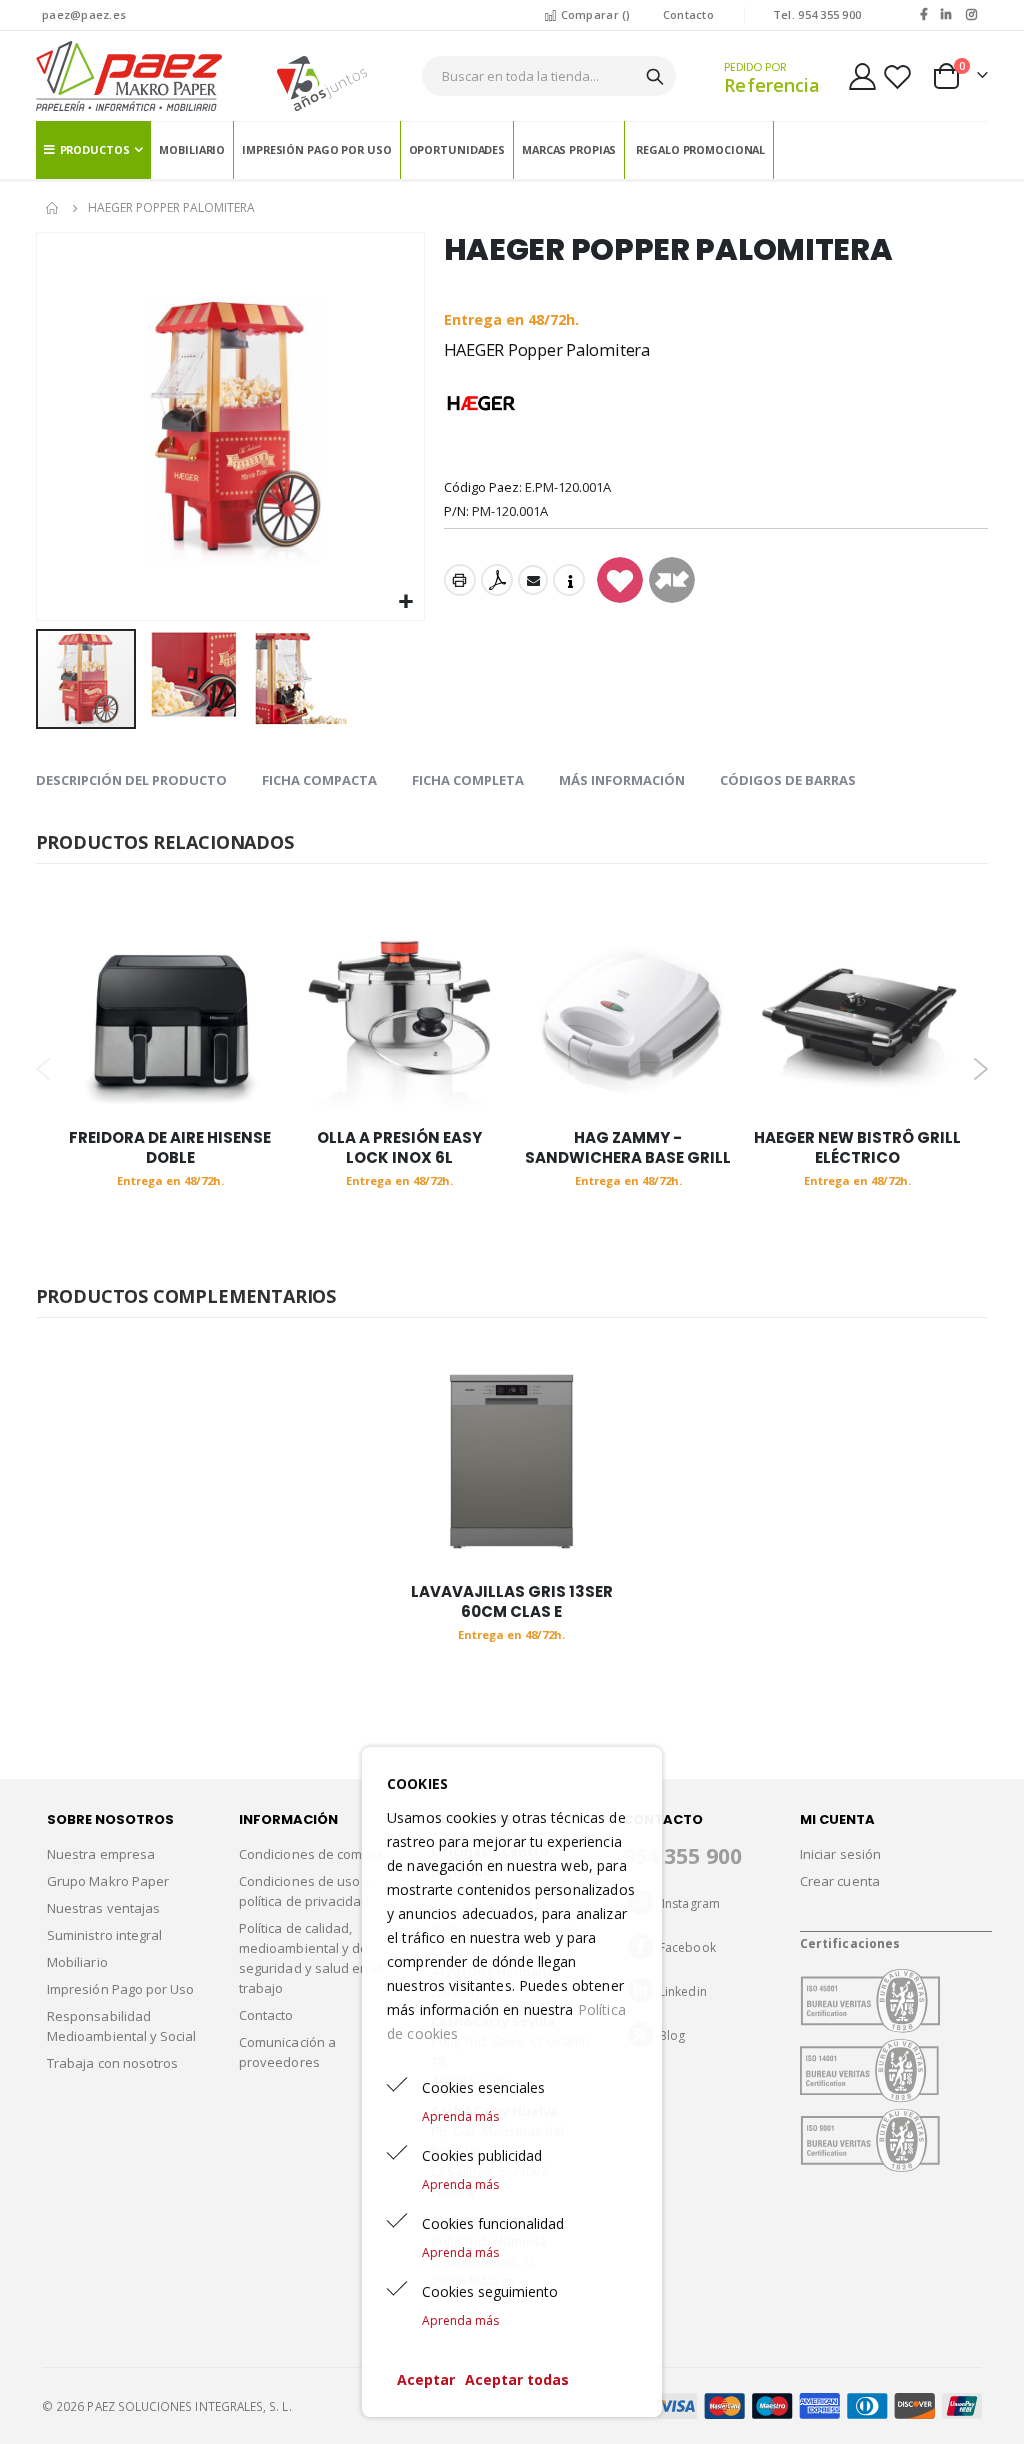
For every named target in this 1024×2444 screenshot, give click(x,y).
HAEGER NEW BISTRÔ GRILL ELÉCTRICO (857, 1148)
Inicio (53, 208)
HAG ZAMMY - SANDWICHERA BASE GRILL (628, 1148)
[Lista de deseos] (897, 76)
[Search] (655, 77)
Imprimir (460, 580)
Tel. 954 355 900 (817, 14)
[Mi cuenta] (863, 76)
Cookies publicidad (482, 2155)
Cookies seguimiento (490, 2291)
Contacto (688, 14)
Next (980, 1069)
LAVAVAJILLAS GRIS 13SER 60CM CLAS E (512, 1602)
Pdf (497, 580)
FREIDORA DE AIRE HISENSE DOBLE (170, 1148)
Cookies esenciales (483, 2087)
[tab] (131, 781)
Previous (43, 1069)
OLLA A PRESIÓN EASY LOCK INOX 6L (399, 1148)
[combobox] (549, 76)
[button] (406, 602)
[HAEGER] (481, 404)
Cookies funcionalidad (493, 2223)
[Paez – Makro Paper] (129, 76)
